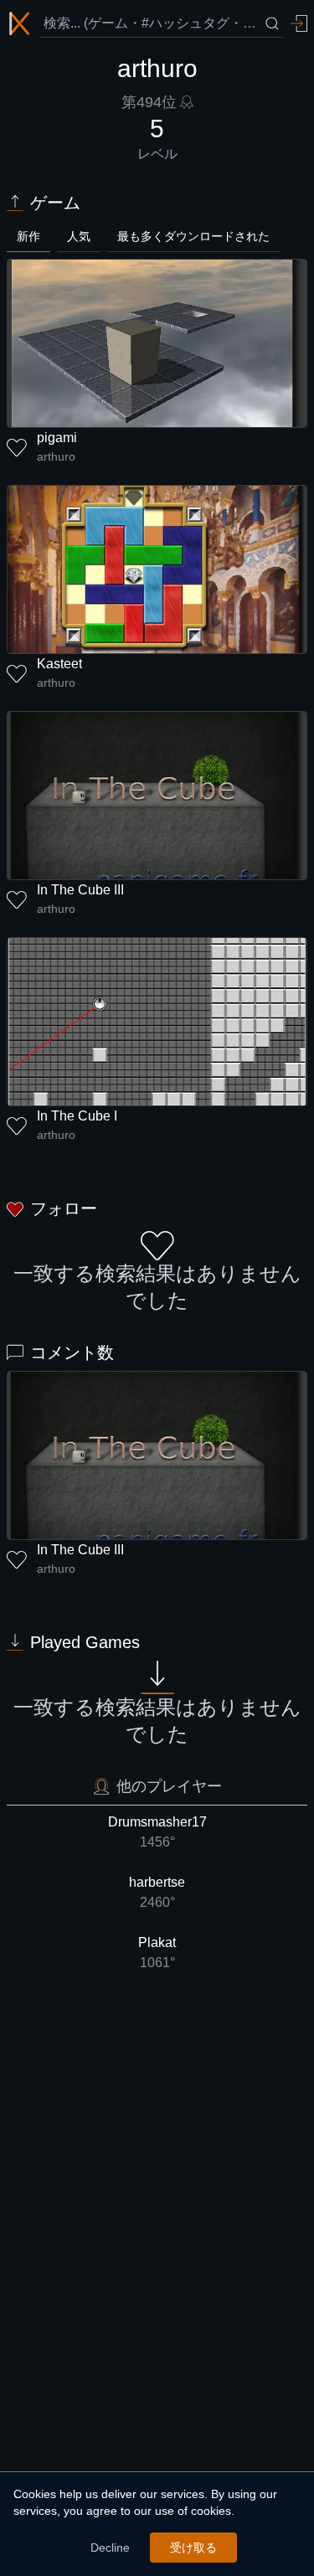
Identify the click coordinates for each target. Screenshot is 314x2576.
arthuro (56, 456)
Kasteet (59, 664)
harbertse (157, 1892)
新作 (28, 236)
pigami (57, 438)
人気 (79, 236)
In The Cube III (80, 890)
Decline (110, 2548)
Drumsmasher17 (157, 1832)
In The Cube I (77, 1116)
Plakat (157, 1953)
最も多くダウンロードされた (193, 236)
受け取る (193, 2548)
